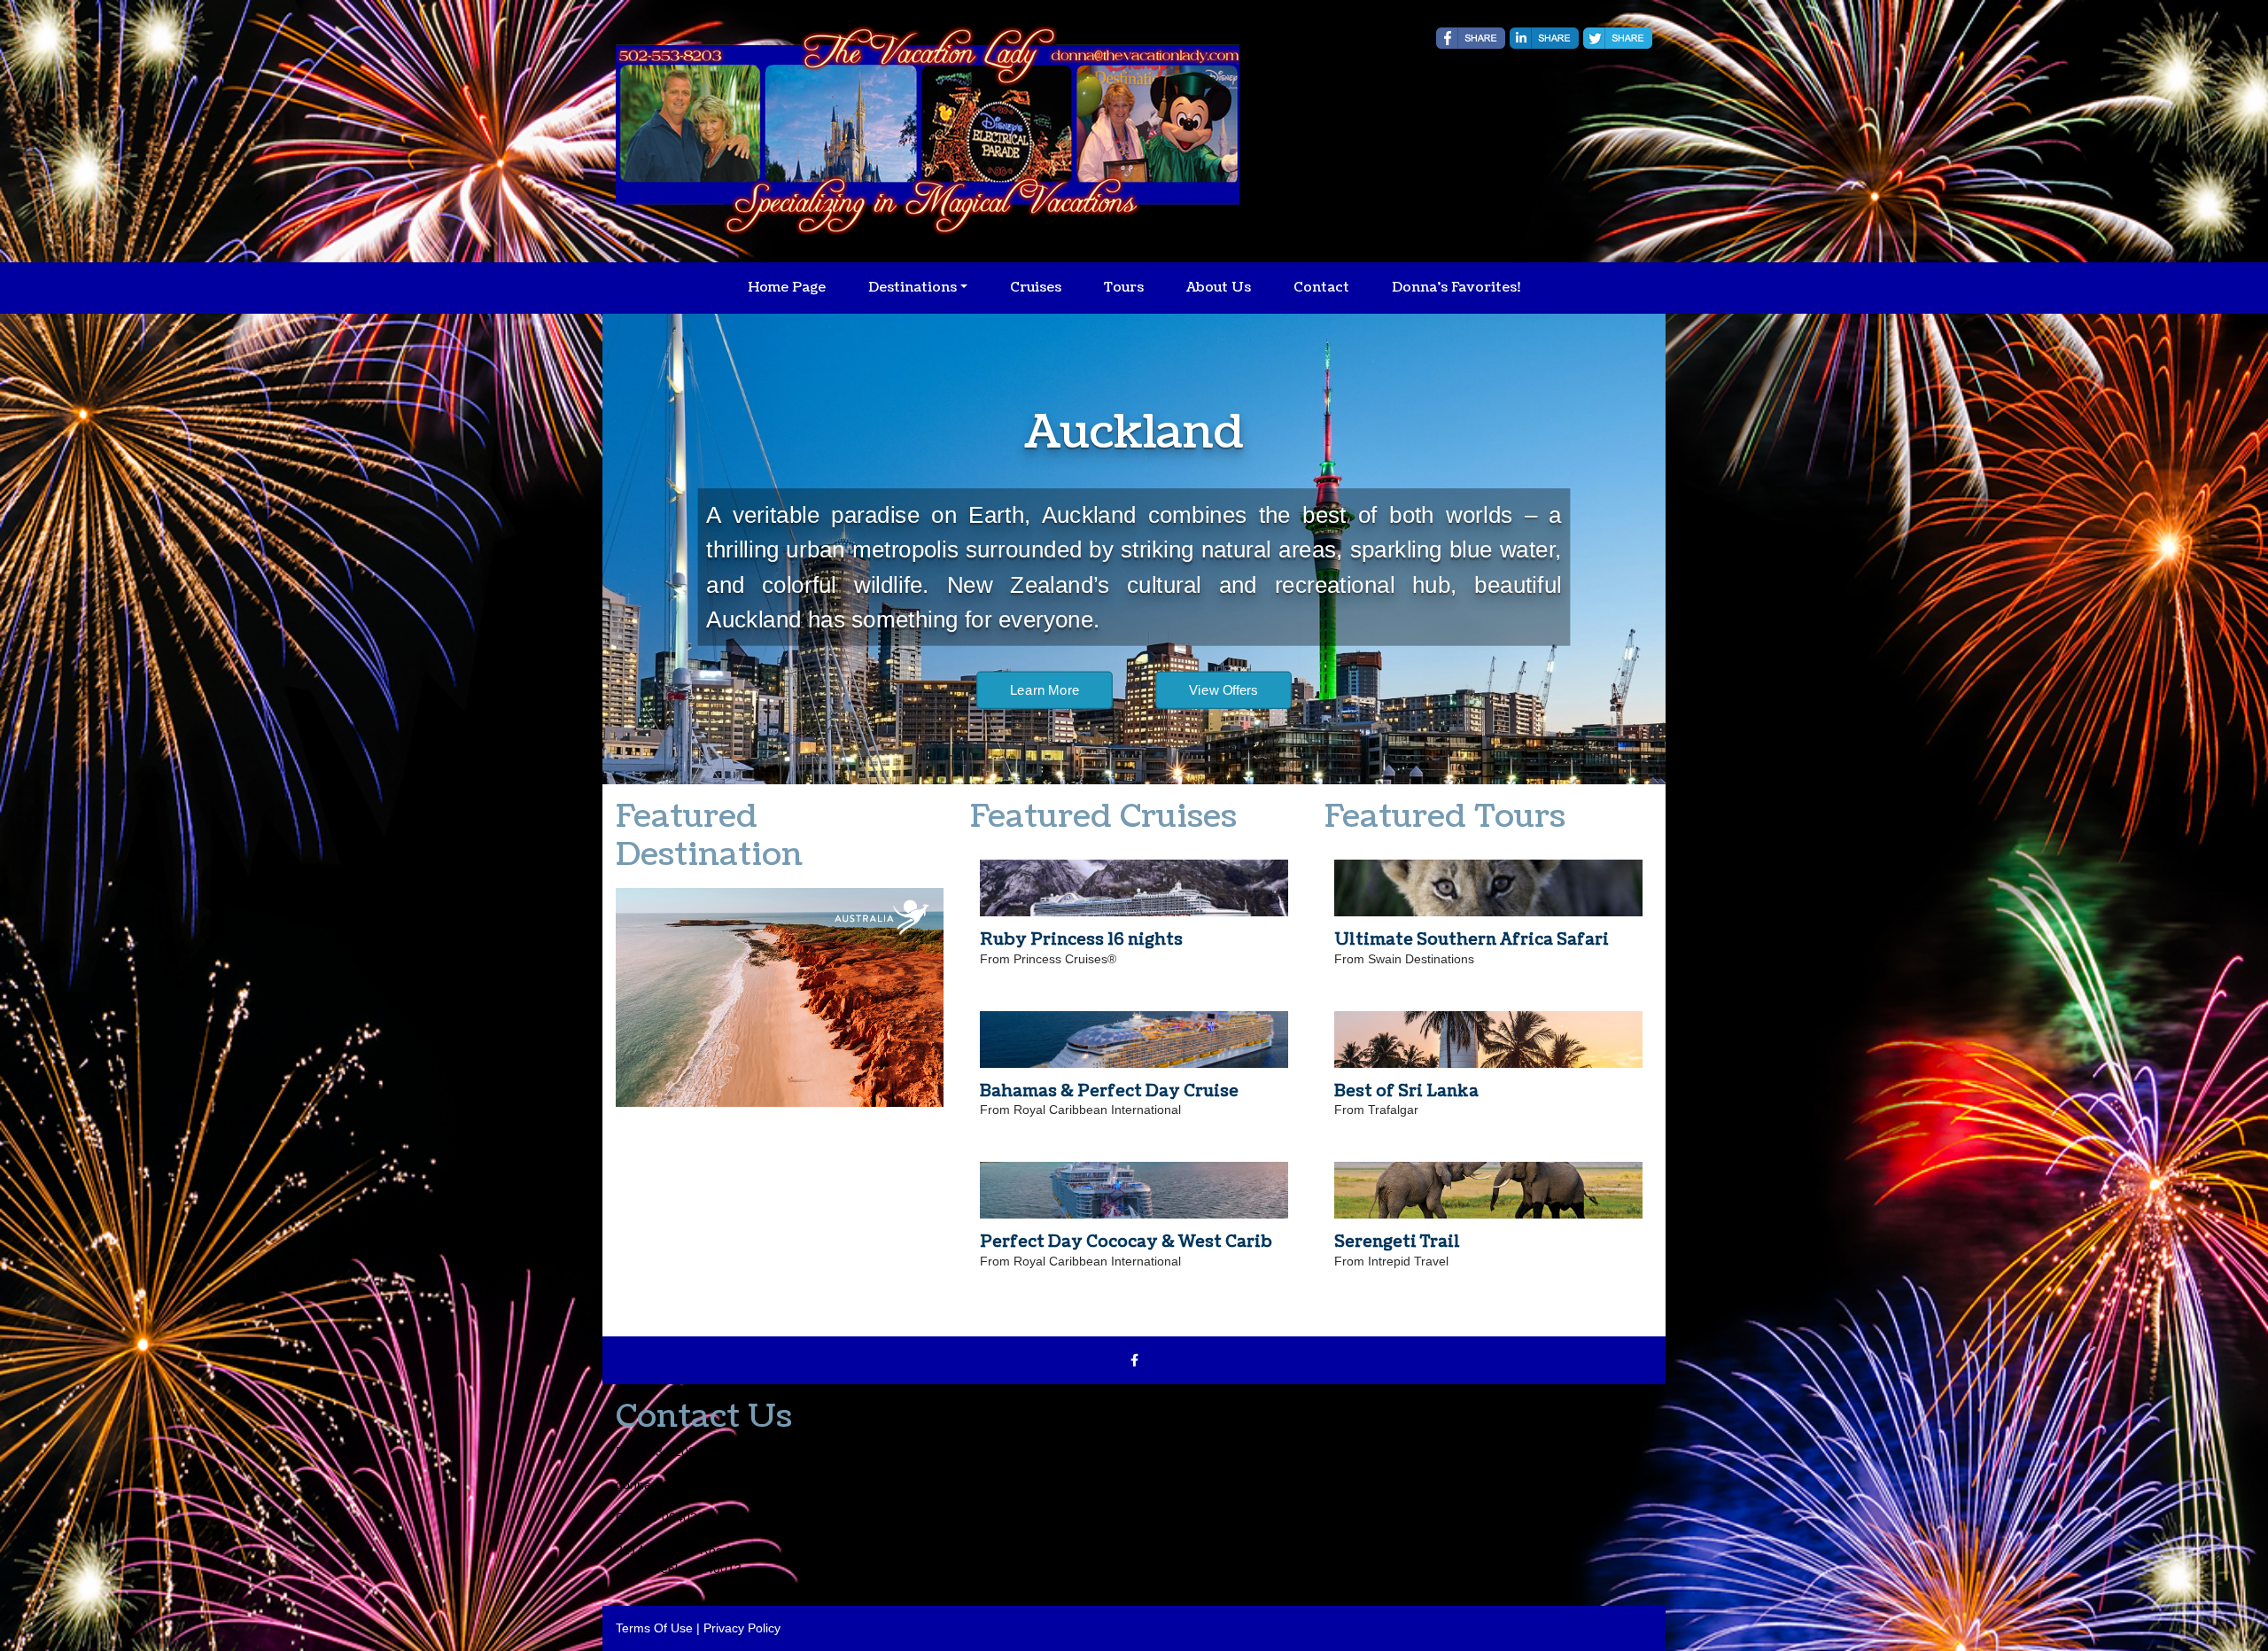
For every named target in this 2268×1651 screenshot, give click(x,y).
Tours (1124, 288)
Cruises (1036, 288)
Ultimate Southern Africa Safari (1472, 940)
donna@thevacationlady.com (697, 1484)
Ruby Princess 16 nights (1081, 940)
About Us (1219, 288)
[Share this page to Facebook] (1471, 38)
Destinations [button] (913, 288)
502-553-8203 (656, 1452)
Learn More (1045, 726)
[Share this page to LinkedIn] (1544, 38)
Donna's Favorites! (1456, 288)
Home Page (787, 288)
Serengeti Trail (1397, 1242)
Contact (1321, 288)
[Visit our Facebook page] (1134, 1360)
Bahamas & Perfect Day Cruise (1109, 1091)
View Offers (1223, 726)
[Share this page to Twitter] (1618, 38)
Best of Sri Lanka (1406, 1091)
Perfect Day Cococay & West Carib (1126, 1242)
